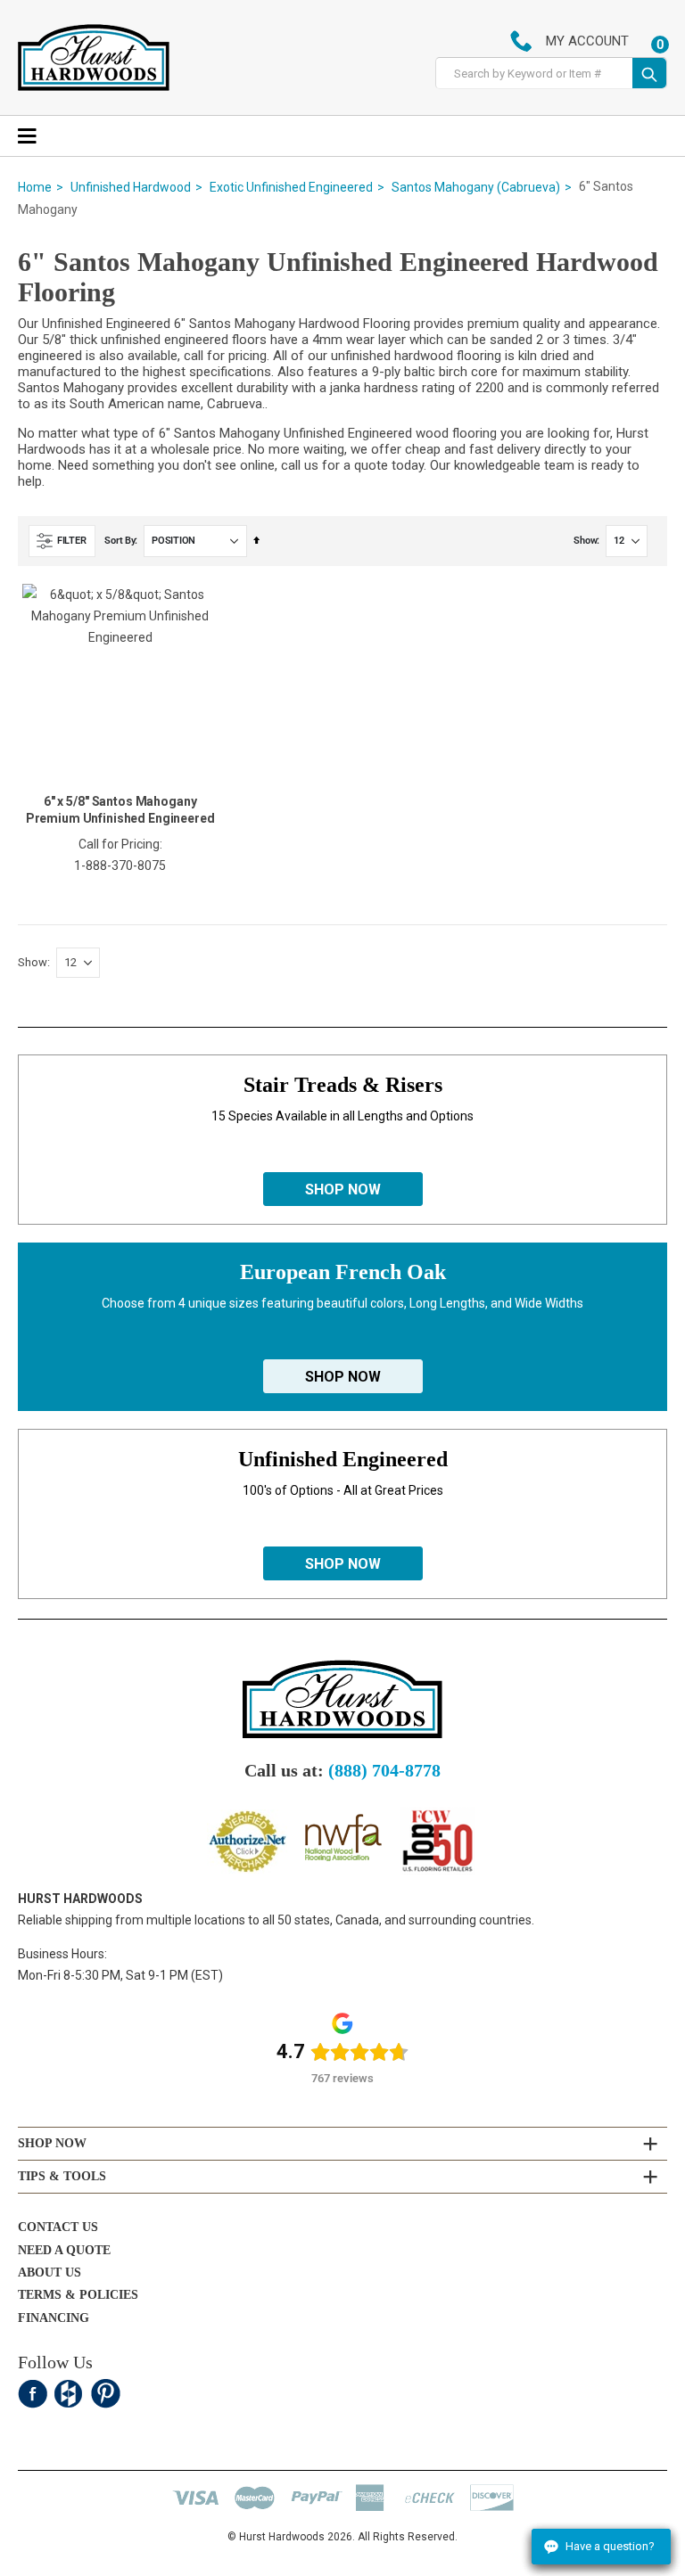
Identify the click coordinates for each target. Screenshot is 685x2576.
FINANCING (54, 2318)
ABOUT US (50, 2272)
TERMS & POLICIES (78, 2295)
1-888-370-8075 (120, 866)
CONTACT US (58, 2227)
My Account (587, 41)
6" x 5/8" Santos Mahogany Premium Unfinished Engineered (120, 810)
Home (35, 187)
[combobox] (534, 74)
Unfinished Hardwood (131, 187)
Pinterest (106, 2394)
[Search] (649, 73)
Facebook (33, 2394)
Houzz (69, 2394)
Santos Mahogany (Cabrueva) (476, 187)
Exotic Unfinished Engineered (291, 187)
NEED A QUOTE (64, 2250)
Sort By (120, 541)
